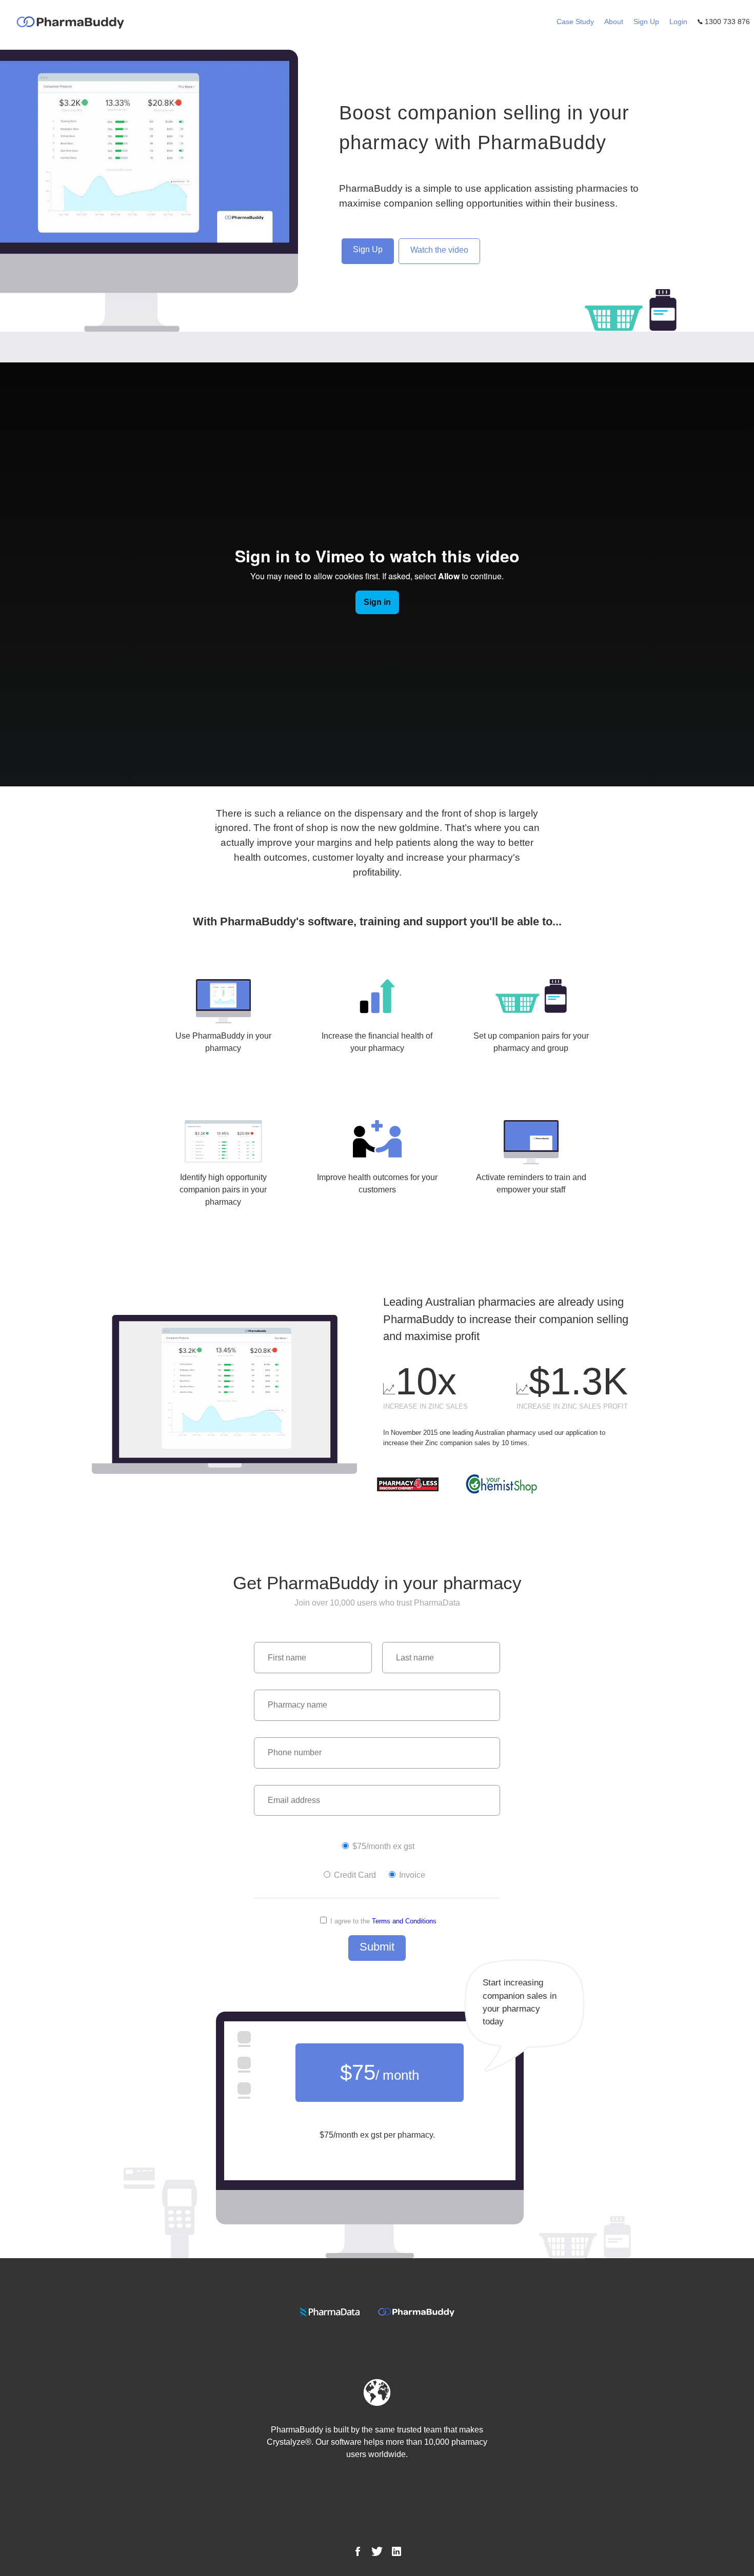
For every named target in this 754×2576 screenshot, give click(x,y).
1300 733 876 (726, 22)
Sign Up (646, 22)
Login (678, 22)
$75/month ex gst (382, 1846)
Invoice (411, 1875)
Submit (377, 1947)
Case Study (575, 22)
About (614, 22)
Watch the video (439, 250)
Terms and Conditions (404, 1921)
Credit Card (354, 1875)
